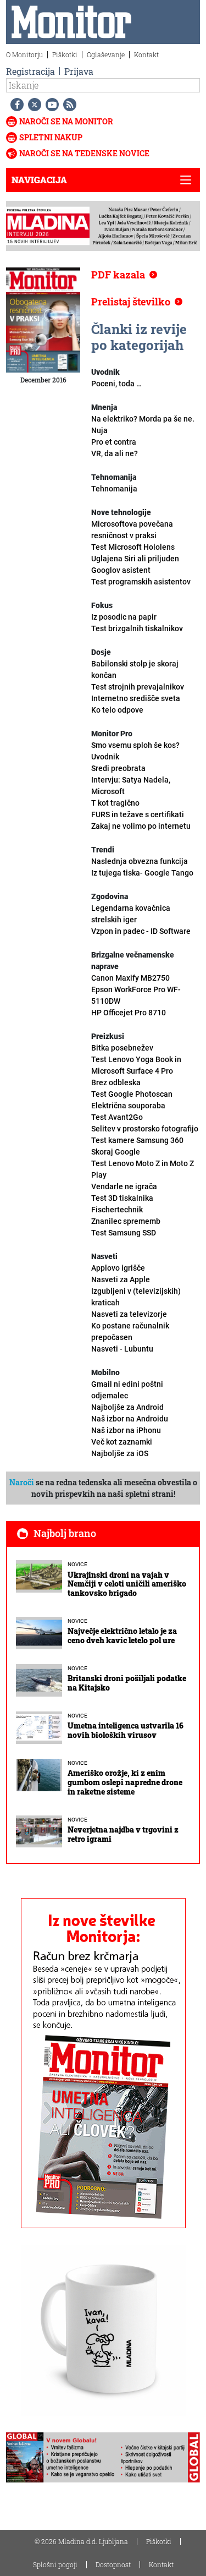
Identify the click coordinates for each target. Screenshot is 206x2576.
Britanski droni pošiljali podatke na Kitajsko (127, 1683)
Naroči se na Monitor (66, 121)
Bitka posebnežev (136, 1059)
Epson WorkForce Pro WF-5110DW (136, 995)
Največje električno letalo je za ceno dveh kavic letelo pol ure (122, 1636)
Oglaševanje (106, 54)
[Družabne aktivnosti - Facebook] (15, 105)
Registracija (30, 71)
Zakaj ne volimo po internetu (141, 826)
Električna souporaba (128, 1111)
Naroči (22, 1482)
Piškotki (65, 54)
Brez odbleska (132, 1088)
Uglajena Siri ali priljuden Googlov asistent (141, 570)
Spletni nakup (51, 137)
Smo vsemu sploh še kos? (135, 751)
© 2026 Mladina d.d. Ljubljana (81, 2541)
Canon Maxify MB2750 (130, 978)
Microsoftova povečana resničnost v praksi (133, 535)
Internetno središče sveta (136, 698)
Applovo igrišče (121, 1274)
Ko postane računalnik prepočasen (130, 1337)
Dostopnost (113, 2564)
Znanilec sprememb (126, 1227)
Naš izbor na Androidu (130, 1419)
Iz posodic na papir (137, 623)
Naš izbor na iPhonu (126, 1430)
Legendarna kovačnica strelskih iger (141, 920)
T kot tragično (138, 809)
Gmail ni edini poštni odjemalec (127, 1396)
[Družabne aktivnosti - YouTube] (50, 105)
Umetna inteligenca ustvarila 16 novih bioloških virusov (126, 1730)
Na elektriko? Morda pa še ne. (143, 419)
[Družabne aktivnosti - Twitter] (32, 105)
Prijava (79, 71)
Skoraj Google (143, 1163)
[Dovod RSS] (68, 105)
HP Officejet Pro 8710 (129, 1013)
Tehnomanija (114, 489)
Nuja (99, 430)
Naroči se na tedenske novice (84, 153)
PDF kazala (118, 275)
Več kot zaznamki (122, 1448)
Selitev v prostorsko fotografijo (145, 1134)
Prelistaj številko (131, 302)
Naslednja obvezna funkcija (142, 867)
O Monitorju (24, 54)
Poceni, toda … (116, 384)
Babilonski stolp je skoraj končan (138, 675)
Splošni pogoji (55, 2564)
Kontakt (146, 54)
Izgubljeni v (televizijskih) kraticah (136, 1303)
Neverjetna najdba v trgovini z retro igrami (123, 1834)
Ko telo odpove (117, 710)
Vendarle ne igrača (124, 1198)
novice (77, 1564)
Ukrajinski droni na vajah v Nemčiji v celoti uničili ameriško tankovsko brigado (127, 1584)
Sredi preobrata (131, 780)
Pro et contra (115, 448)
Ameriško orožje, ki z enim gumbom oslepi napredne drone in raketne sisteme (125, 1782)
